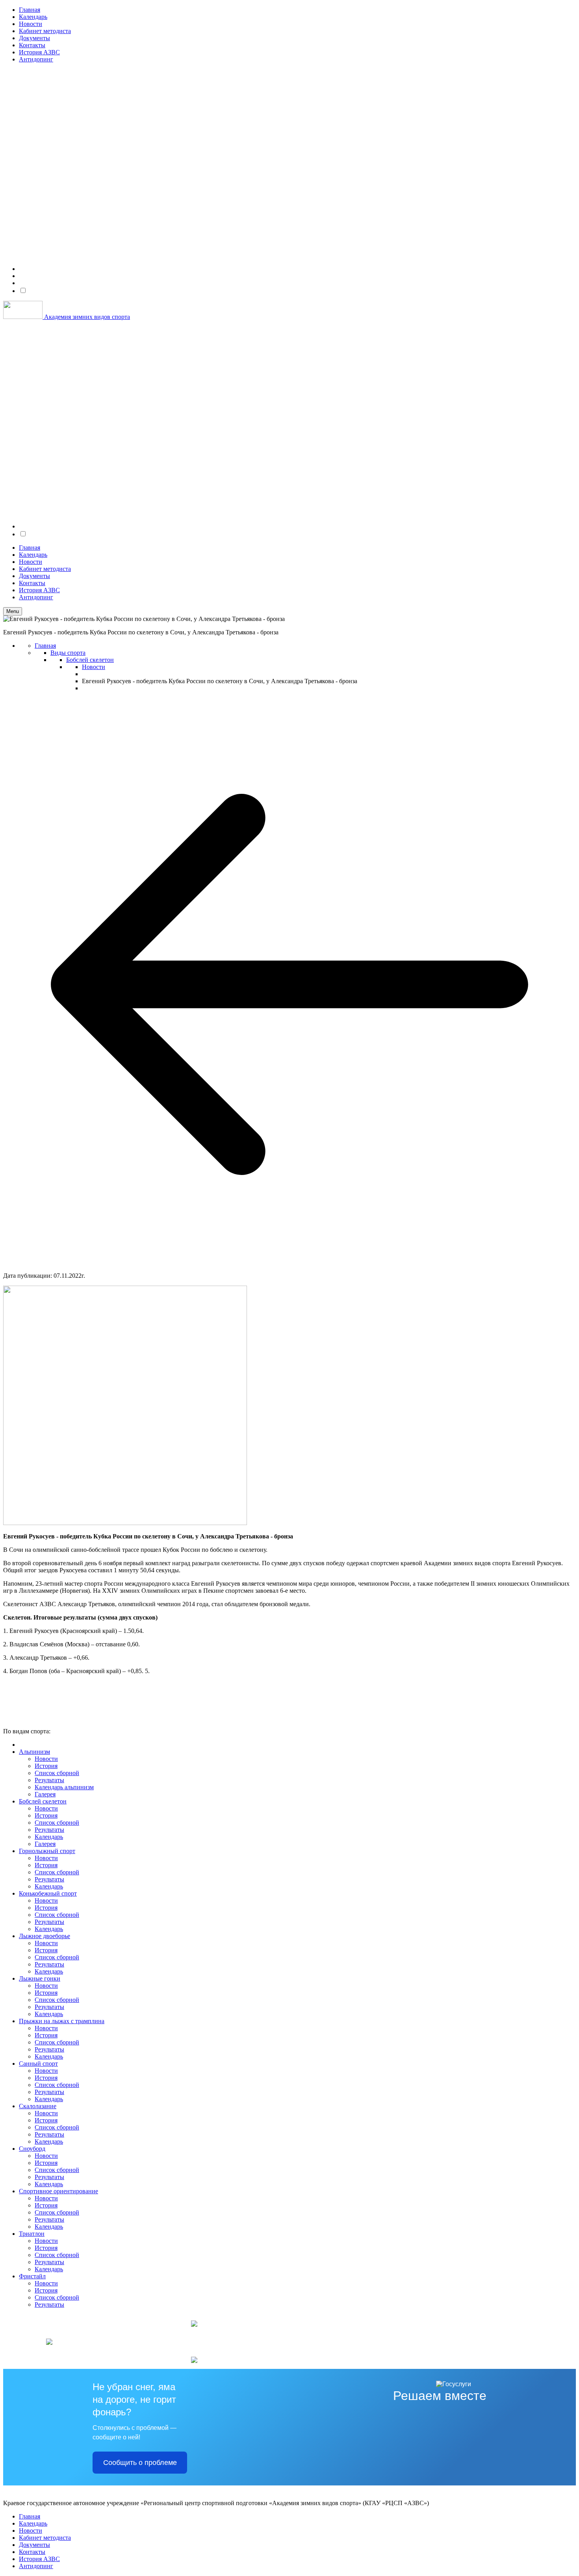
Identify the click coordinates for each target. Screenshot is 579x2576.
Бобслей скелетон (43, 1801)
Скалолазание (38, 2106)
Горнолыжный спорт (47, 1851)
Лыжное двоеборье (45, 1936)
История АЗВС (39, 52)
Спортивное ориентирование (58, 2191)
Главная (30, 10)
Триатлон (32, 2234)
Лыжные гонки (40, 1978)
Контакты (32, 45)
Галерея (45, 1794)
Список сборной (57, 1773)
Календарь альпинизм (64, 1787)
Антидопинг (36, 59)
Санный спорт (38, 2064)
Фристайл (32, 2276)
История (46, 1766)
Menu (13, 611)
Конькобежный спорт (48, 1893)
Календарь (33, 17)
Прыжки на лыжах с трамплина (62, 2021)
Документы (34, 38)
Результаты (49, 1780)
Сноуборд (32, 2149)
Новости (31, 24)
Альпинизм (34, 1752)
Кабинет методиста (45, 31)
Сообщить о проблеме (140, 2463)
